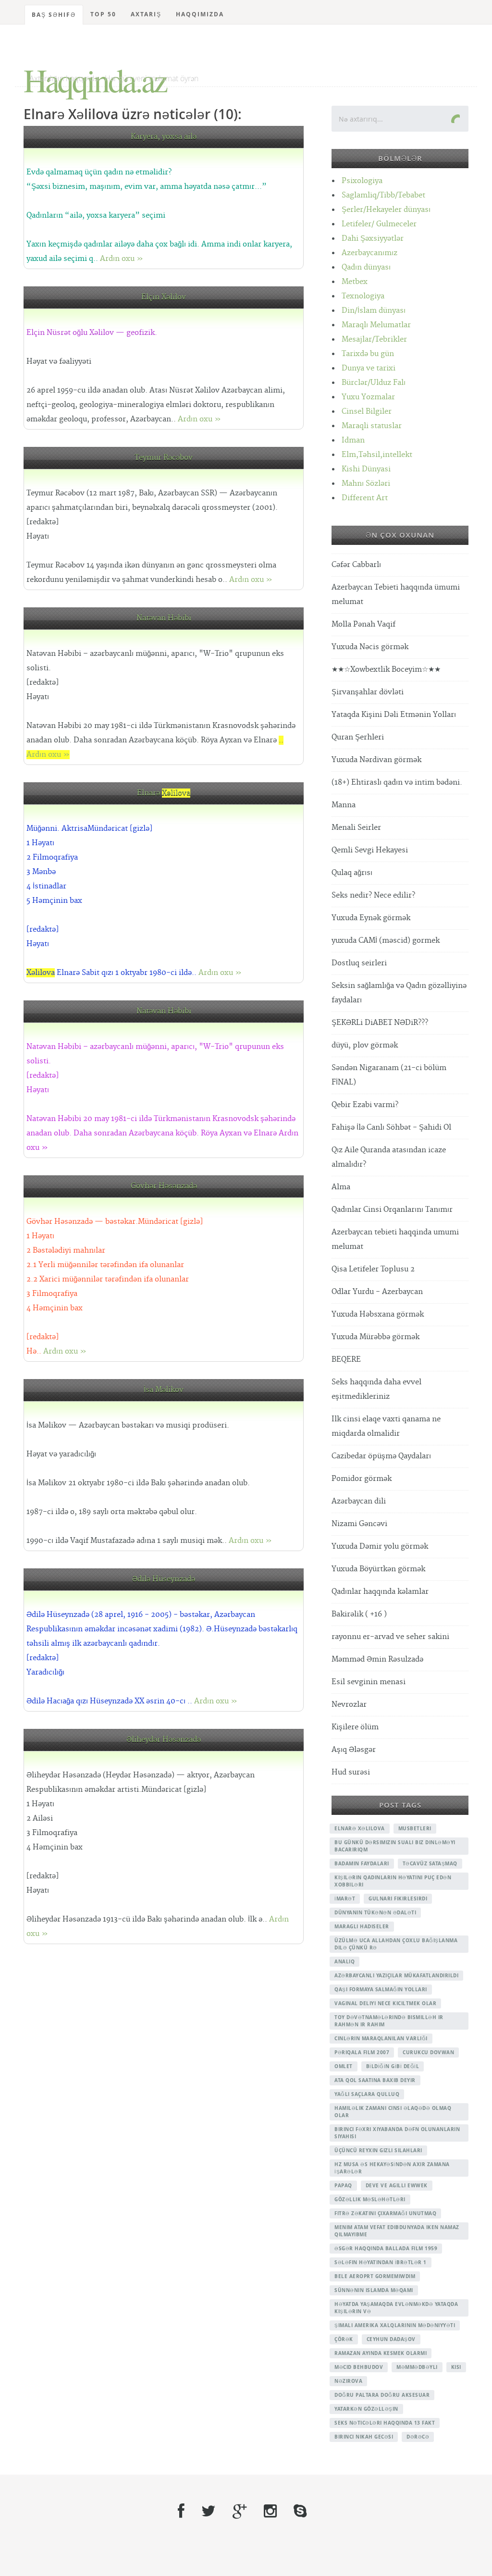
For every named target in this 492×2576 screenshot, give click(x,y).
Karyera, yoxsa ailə (164, 137)
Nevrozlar (349, 1705)
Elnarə (164, 793)
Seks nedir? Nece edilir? (373, 895)
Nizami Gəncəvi (359, 1524)
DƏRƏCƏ (418, 2437)
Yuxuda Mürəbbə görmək (375, 1337)
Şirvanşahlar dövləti (368, 692)
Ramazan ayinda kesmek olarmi (381, 2353)
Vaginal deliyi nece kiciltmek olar (385, 2003)
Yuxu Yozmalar (368, 397)
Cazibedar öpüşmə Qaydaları (381, 1456)
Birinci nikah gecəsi (364, 2437)
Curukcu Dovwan (428, 2052)
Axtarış (146, 14)
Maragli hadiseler (362, 1926)
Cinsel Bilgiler (367, 412)
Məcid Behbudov (359, 2367)
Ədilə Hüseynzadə (164, 1579)
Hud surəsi (351, 1772)
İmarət (345, 1898)
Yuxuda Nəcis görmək (370, 647)
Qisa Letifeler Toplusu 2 (373, 1269)
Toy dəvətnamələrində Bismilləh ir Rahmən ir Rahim (389, 2021)
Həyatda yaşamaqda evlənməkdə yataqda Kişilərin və (396, 2308)
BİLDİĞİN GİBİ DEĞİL (393, 2066)
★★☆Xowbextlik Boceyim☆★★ (386, 670)
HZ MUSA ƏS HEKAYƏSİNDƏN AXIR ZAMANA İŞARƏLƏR (392, 2168)
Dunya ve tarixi (369, 368)
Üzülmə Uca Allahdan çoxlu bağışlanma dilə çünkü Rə (396, 1944)
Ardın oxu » (122, 259)
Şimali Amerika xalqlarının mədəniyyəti (395, 2325)
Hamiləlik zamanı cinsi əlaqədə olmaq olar (393, 2112)
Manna (344, 805)
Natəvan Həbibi (164, 618)
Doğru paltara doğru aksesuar (382, 2395)
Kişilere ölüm (355, 1727)
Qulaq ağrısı (352, 873)
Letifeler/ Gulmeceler (379, 224)
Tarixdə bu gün (368, 354)
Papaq (343, 2185)
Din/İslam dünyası (374, 311)
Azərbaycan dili (359, 1501)
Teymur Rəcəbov (164, 458)
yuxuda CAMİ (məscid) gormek (386, 941)
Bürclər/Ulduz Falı (374, 383)
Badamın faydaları (362, 1863)
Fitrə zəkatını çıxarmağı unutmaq (385, 2213)
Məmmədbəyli (417, 2367)
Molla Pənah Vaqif (363, 624)
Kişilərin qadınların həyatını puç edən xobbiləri (393, 1881)
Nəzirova (348, 2381)
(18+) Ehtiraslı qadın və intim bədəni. (397, 783)
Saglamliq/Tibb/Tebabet (383, 195)
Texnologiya (363, 296)
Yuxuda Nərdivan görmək (376, 760)
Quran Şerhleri (358, 737)
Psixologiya (362, 181)
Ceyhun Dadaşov (391, 2339)
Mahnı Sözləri (366, 484)
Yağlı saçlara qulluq (367, 2094)
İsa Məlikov (164, 1390)
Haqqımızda (200, 14)
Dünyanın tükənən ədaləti (375, 1912)
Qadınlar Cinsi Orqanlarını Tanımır (392, 1210)
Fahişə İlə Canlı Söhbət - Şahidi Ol (391, 1128)
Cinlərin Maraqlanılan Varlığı (381, 2038)
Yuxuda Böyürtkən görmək (378, 1569)
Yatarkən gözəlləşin (366, 2409)
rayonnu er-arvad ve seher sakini (390, 1637)
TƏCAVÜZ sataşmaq (430, 1863)
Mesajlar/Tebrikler (374, 339)
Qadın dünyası (366, 267)
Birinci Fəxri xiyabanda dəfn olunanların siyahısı (397, 2133)
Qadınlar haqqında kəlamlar (380, 1592)
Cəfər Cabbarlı (356, 565)
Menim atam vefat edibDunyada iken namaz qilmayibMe (397, 2231)
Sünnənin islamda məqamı (374, 2290)
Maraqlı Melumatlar (376, 325)
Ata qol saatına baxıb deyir (375, 2080)
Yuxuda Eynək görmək (371, 918)
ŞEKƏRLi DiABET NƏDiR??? (380, 1023)
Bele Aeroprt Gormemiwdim (375, 2276)
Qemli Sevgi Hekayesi (370, 850)
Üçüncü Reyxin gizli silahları (378, 2150)
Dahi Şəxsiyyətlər (373, 239)
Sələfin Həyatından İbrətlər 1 (381, 2262)
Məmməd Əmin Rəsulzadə (377, 1659)
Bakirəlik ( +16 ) (359, 1614)
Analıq (344, 1961)
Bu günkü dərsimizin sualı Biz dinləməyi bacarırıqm (395, 1846)
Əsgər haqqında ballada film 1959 (386, 2248)
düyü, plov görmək (365, 1045)
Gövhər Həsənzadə (164, 1186)
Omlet (344, 2066)
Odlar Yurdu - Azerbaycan (377, 1292)
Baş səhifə (54, 15)
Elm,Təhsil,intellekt (377, 455)
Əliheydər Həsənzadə (164, 1740)
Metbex (355, 282)
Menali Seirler (356, 828)
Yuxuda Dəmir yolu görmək (380, 1547)
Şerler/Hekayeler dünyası (386, 210)
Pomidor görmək (362, 1479)
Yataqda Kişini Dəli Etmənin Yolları (394, 715)
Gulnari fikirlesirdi (398, 1898)
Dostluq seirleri (359, 963)
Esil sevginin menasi (369, 1682)
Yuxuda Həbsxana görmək (378, 1314)
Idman (353, 440)
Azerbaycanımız (369, 253)
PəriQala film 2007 (362, 2052)
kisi (456, 2367)
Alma (341, 1187)
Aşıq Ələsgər (354, 1750)
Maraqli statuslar (372, 426)
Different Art (365, 498)
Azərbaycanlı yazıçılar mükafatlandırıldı (396, 1975)
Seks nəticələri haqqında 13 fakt (385, 2423)
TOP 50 (103, 14)
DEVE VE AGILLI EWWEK (397, 2185)
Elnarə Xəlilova (360, 1828)
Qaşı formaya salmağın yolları (381, 1989)
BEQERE (346, 1360)
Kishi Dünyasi (366, 469)
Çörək (344, 2339)
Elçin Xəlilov (164, 297)
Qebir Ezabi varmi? (365, 1105)
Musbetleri (415, 1828)
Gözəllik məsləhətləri (370, 2199)
